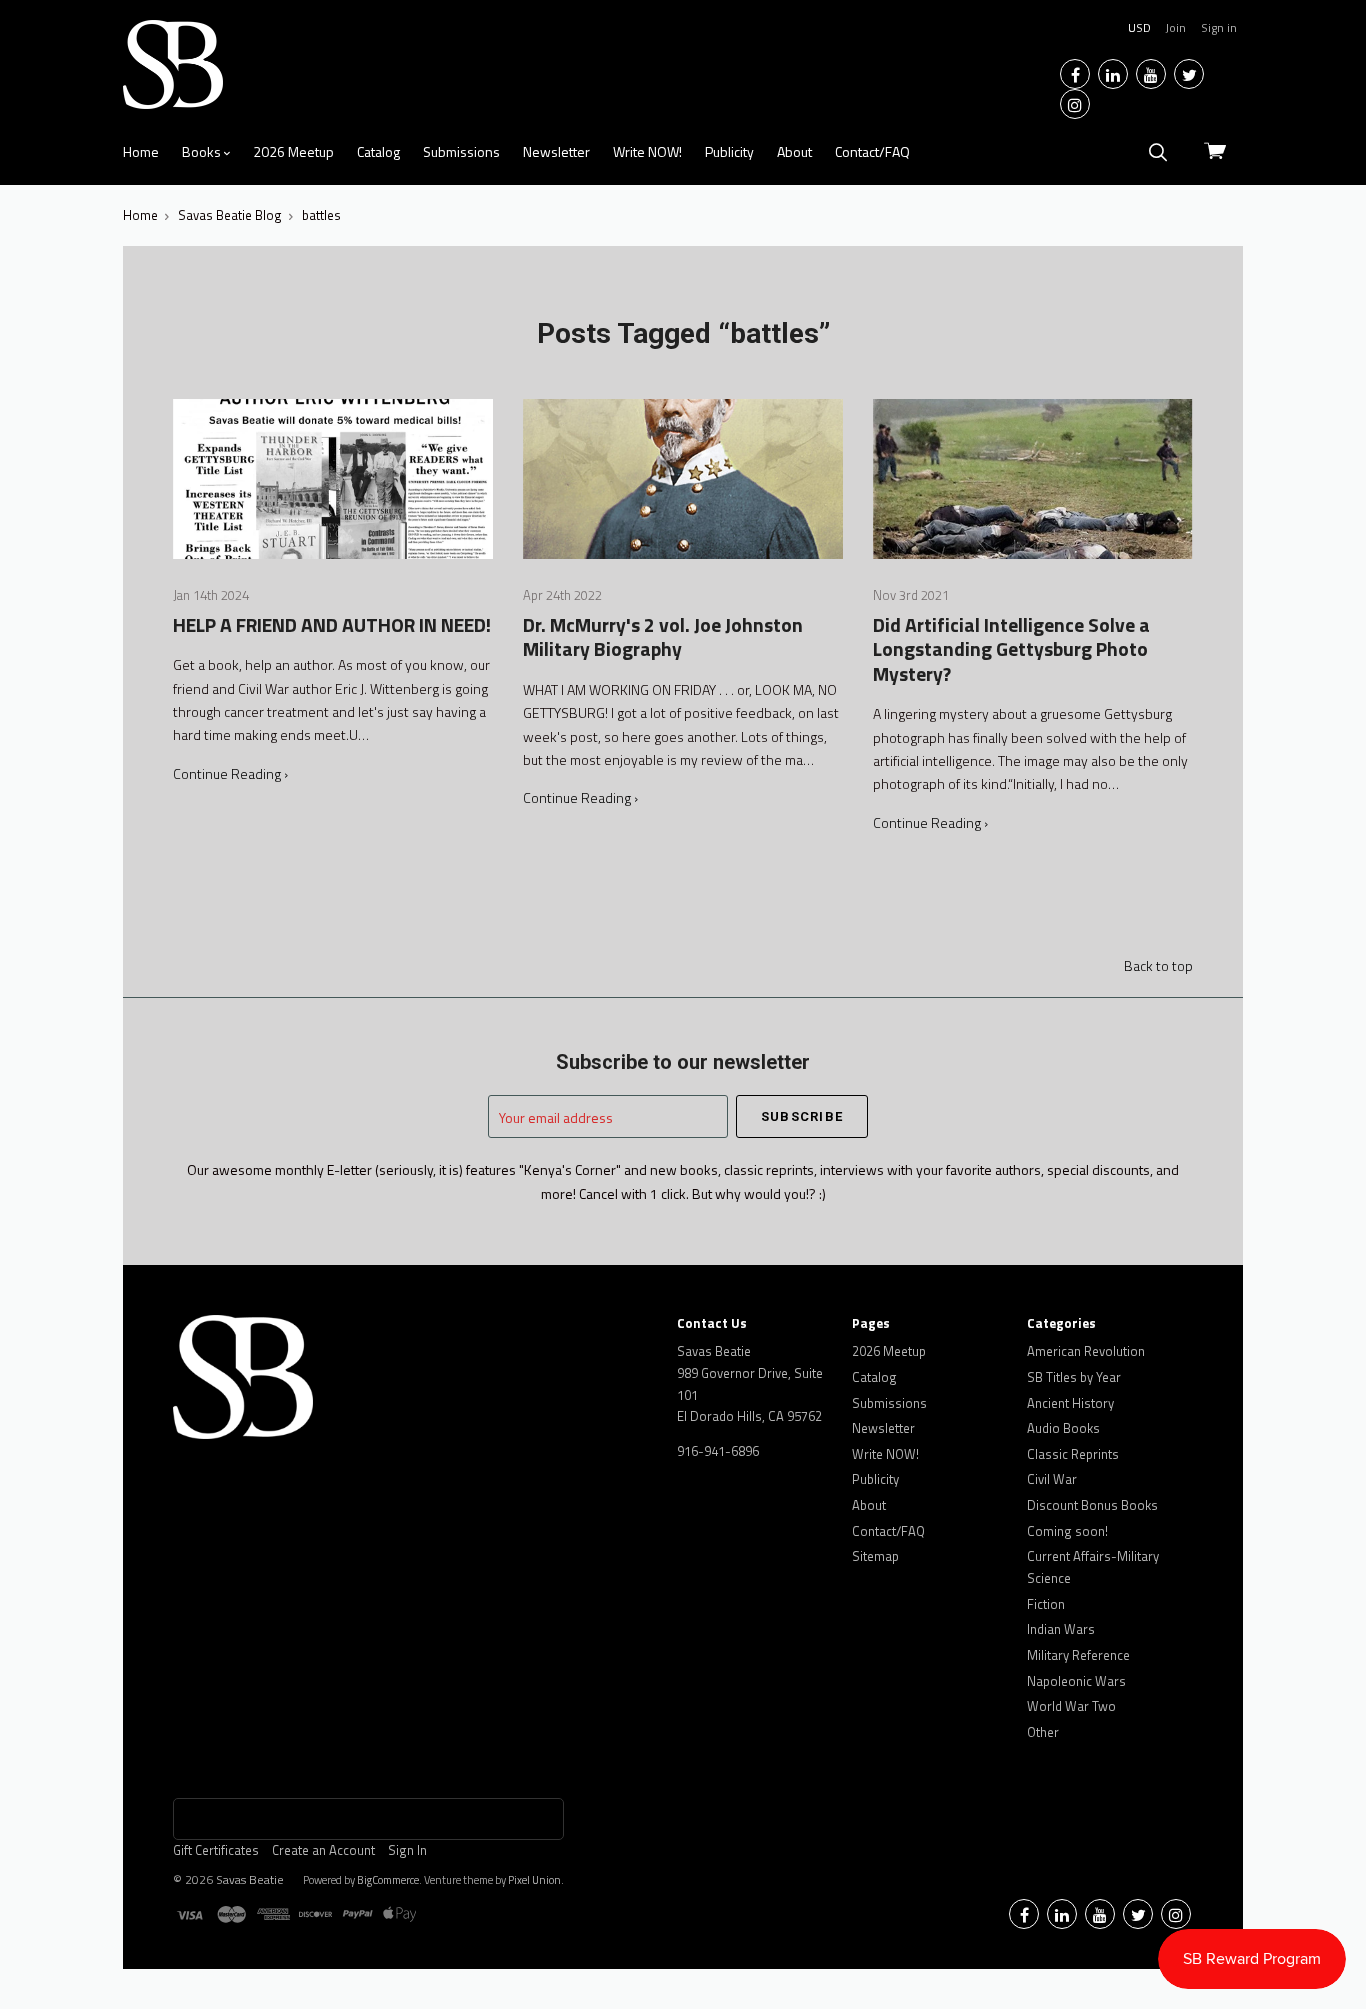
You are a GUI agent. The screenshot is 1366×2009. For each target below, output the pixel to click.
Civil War (1052, 1479)
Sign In (407, 1850)
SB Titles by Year (1074, 1377)
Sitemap (875, 1556)
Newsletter (556, 151)
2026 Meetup (293, 151)
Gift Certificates (216, 1850)
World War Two (1071, 1706)
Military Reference (1078, 1655)
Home (141, 151)
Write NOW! (647, 151)
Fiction (1046, 1604)
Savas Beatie (250, 1879)
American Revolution (1086, 1351)
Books (203, 151)
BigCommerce (388, 1880)
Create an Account (323, 1850)
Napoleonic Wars (1076, 1681)
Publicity (729, 151)
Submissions (461, 151)
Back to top (1158, 965)
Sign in (1219, 27)
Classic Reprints (1073, 1454)
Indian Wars (1061, 1629)
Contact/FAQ (872, 151)
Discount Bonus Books (1092, 1505)
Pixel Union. (536, 1880)
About (794, 151)
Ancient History (1070, 1403)
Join (1175, 27)
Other (1043, 1732)
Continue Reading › (230, 773)
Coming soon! (1067, 1531)
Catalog (378, 151)
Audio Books (1063, 1428)
